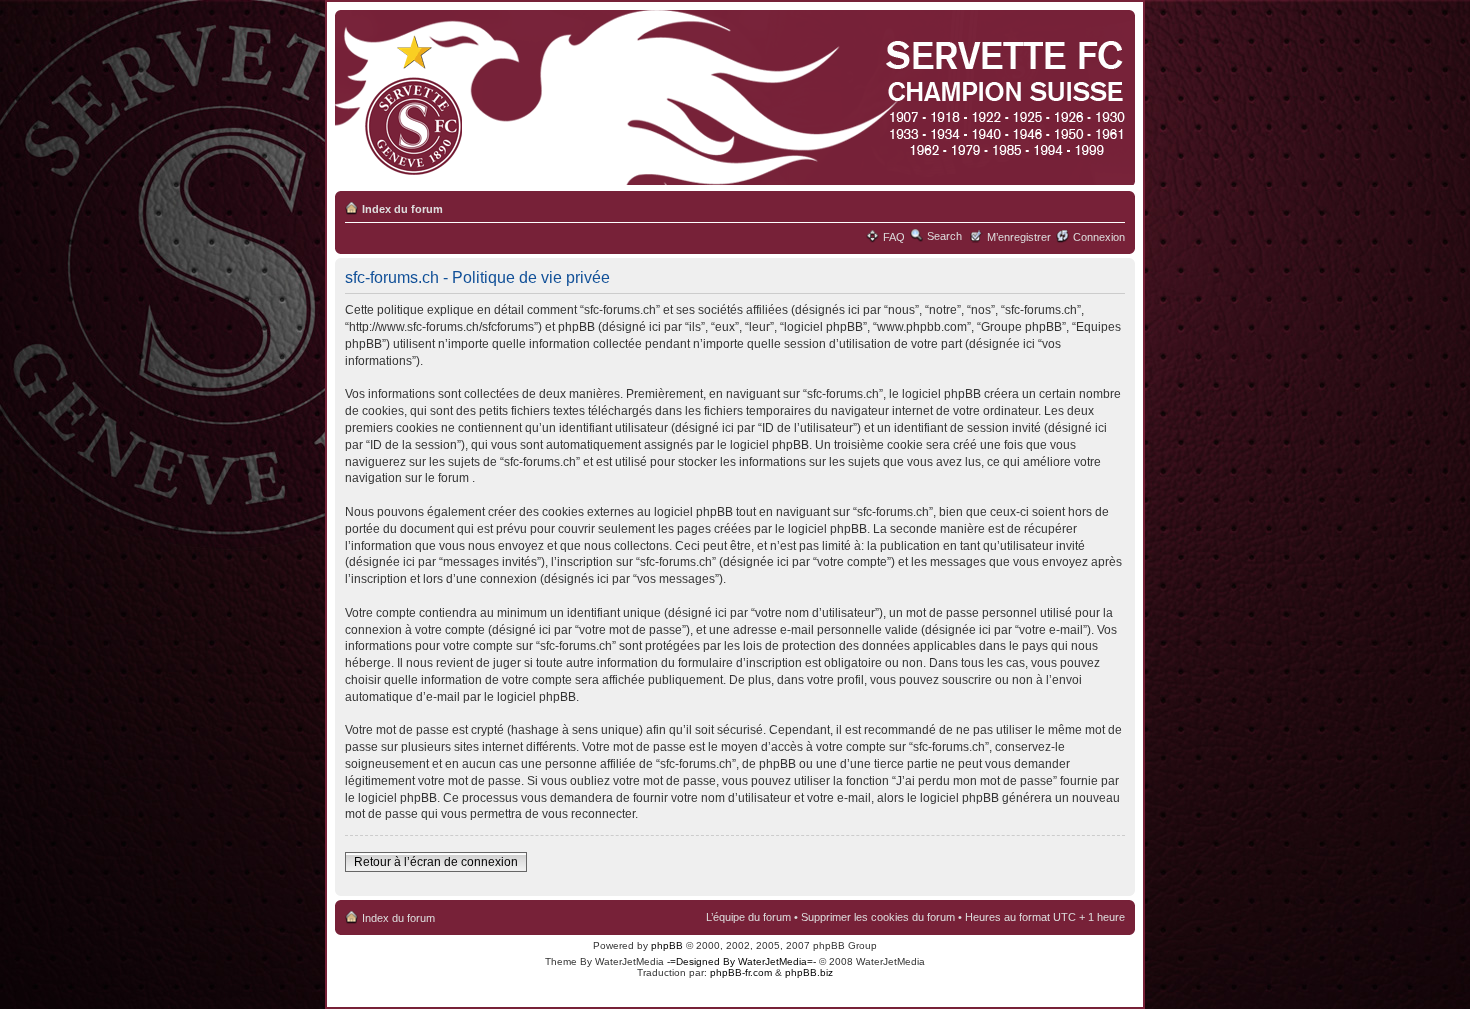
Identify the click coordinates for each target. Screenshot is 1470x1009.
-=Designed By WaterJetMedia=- (741, 961)
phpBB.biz (809, 972)
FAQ (894, 237)
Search (944, 236)
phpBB (667, 945)
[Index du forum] (731, 98)
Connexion (1099, 237)
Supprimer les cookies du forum (878, 917)
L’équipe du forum (748, 917)
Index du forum (402, 209)
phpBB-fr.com (741, 972)
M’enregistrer (1019, 237)
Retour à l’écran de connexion (436, 862)
